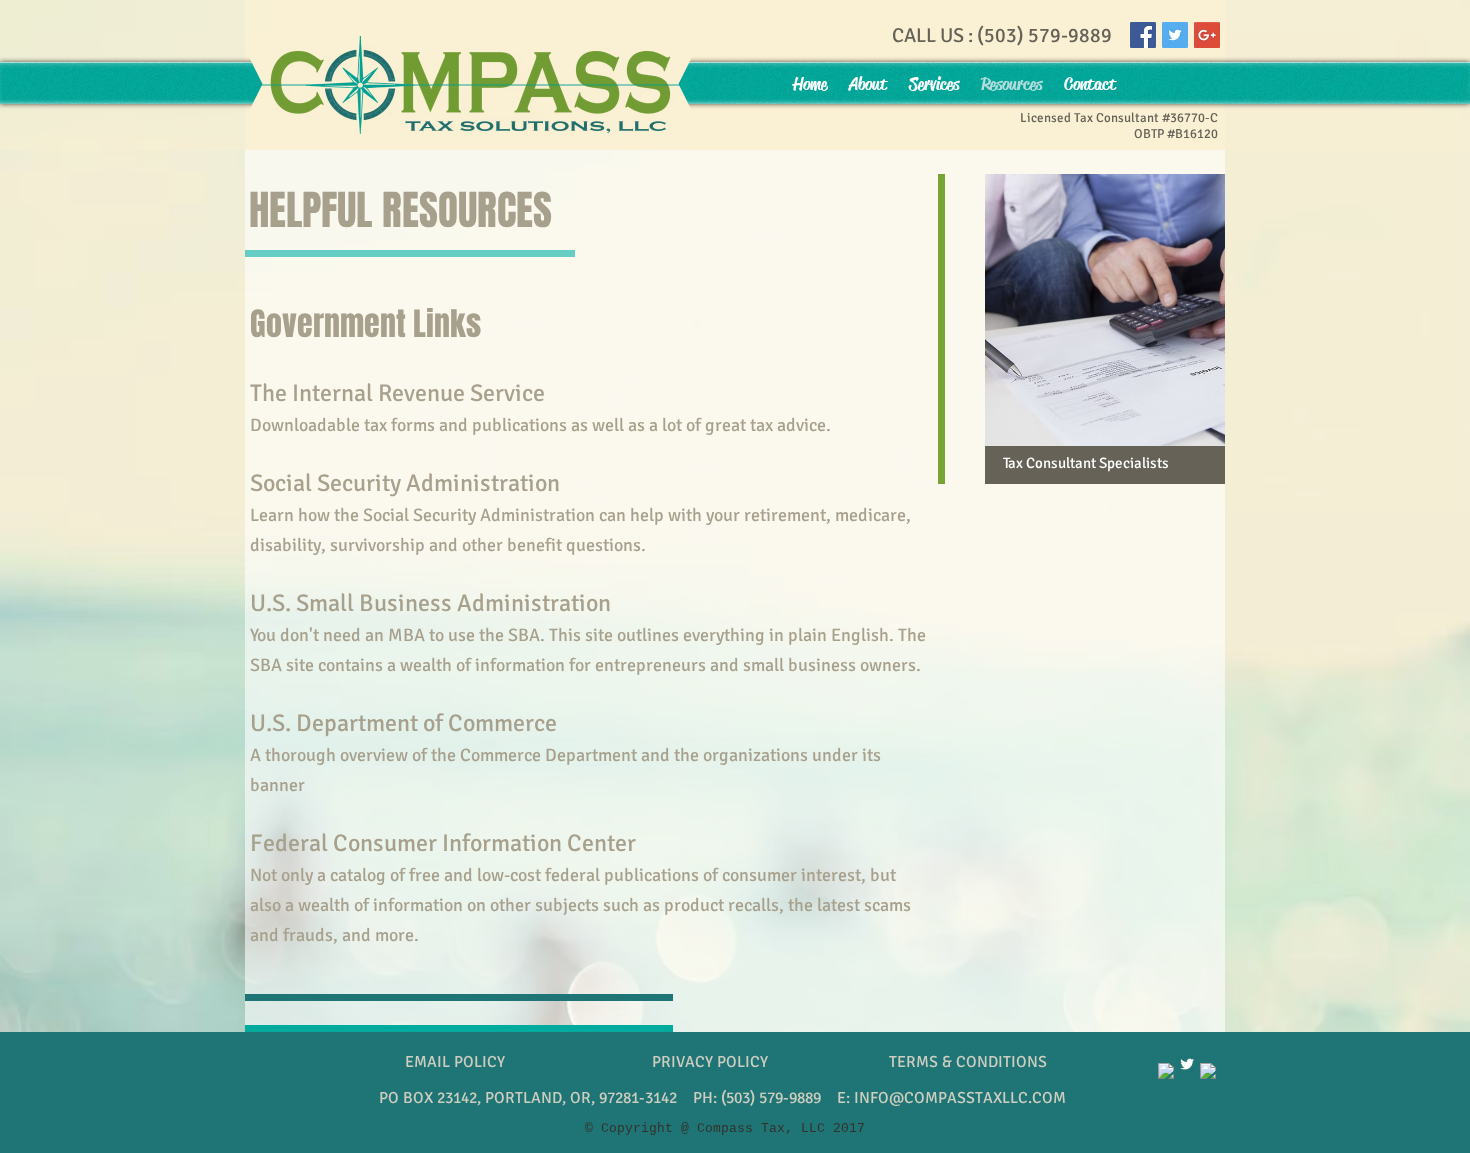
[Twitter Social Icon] (1175, 35)
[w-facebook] (1166, 1071)
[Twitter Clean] (1187, 1064)
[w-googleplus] (1208, 1071)
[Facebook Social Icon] (1143, 35)
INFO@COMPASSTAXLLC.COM (960, 1098)
